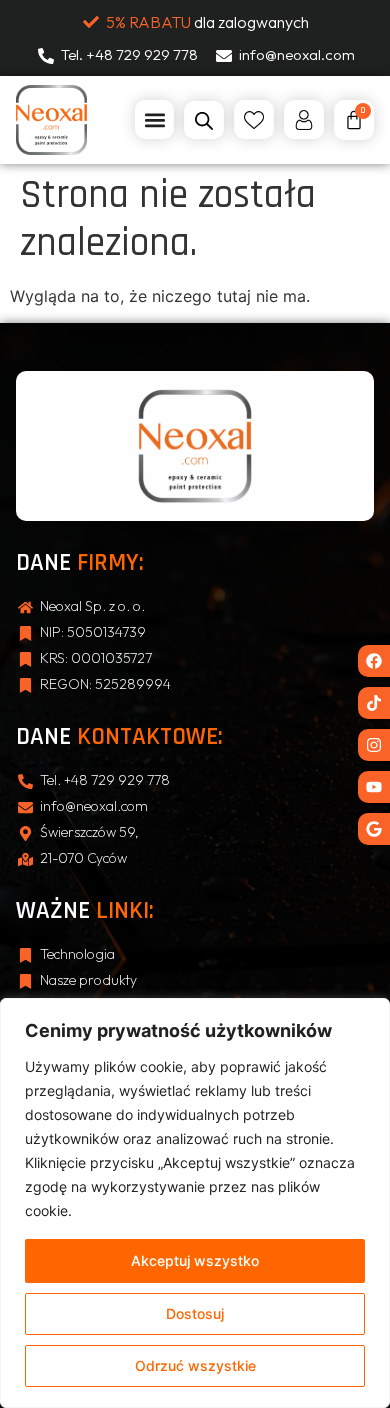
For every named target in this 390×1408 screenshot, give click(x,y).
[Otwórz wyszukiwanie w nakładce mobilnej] (204, 120)
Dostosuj (195, 1313)
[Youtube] (374, 787)
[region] (195, 1203)
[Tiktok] (374, 703)
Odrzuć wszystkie (195, 1365)
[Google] (374, 829)
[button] (154, 119)
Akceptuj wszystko (195, 1260)
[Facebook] (374, 661)
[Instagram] (374, 745)
